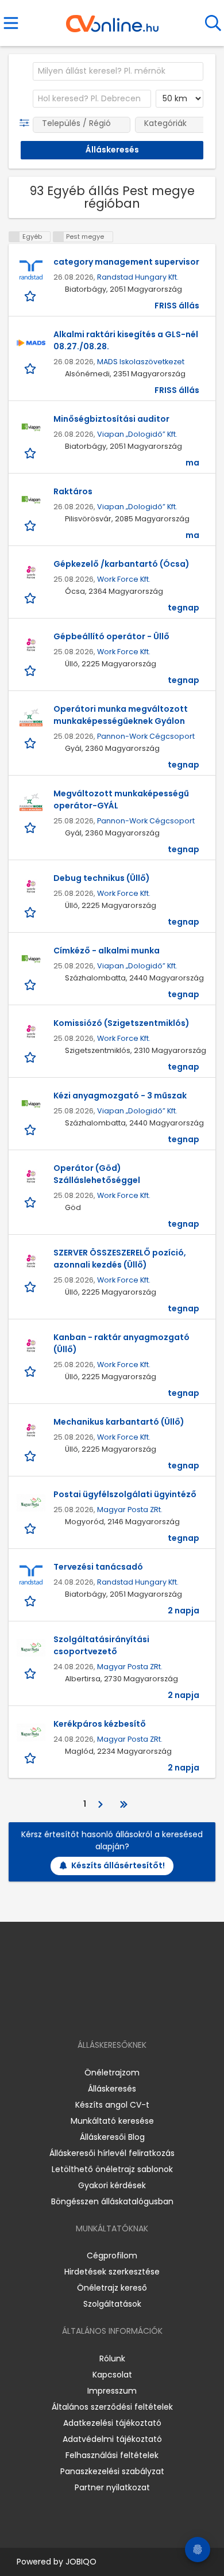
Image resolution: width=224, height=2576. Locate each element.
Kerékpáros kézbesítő (100, 1724)
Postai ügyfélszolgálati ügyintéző (125, 1494)
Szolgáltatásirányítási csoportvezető (101, 1645)
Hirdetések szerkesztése (112, 2272)
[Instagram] (105, 2012)
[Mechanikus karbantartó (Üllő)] (31, 1430)
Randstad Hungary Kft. (138, 277)
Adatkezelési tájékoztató (112, 2423)
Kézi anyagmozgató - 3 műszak (120, 1096)
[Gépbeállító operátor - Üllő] (31, 645)
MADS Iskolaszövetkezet (141, 362)
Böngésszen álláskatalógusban (112, 2201)
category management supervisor (126, 262)
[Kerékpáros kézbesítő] (31, 1732)
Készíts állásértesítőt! (118, 1865)
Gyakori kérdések (112, 2185)
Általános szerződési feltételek (112, 2407)
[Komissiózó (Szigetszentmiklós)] (31, 1032)
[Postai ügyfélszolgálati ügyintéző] (31, 1503)
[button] (27, 123)
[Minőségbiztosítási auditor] (31, 428)
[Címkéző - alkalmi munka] (31, 959)
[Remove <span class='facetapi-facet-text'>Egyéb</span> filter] (14, 237)
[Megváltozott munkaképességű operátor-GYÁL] (31, 802)
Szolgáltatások (112, 2304)
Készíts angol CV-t (112, 2105)
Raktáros (73, 491)
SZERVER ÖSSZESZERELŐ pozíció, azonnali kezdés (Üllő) (120, 1259)
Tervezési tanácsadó (98, 1567)
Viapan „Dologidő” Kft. (137, 434)
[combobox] (118, 71)
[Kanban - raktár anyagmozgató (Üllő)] (31, 1346)
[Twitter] (141, 2012)
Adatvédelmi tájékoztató (112, 2439)
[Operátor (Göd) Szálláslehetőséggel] (31, 1177)
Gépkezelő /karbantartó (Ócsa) (121, 564)
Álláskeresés (112, 2089)
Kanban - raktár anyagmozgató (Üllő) (121, 1343)
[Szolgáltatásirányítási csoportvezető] (31, 1648)
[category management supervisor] (31, 270)
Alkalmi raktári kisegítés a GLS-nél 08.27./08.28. (126, 340)
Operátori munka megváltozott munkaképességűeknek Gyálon (121, 715)
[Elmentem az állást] (31, 295)
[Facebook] (86, 2012)
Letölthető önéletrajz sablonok (112, 2169)
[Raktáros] (31, 500)
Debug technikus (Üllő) (102, 878)
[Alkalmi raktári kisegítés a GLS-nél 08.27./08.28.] (31, 343)
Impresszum (112, 2391)
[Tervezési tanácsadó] (31, 1575)
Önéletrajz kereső (112, 2288)
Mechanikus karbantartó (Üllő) (119, 1422)
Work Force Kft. (124, 579)
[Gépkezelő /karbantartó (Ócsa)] (31, 573)
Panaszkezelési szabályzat (112, 2471)
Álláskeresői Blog (112, 2137)
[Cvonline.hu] (112, 20)
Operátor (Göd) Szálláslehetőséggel (97, 1174)
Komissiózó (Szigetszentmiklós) (121, 1023)
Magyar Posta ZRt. (130, 1510)
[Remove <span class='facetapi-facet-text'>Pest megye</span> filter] (59, 237)
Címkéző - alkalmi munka (107, 951)
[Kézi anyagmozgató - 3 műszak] (31, 1104)
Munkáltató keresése (112, 2121)
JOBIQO (81, 2562)
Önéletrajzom (112, 2073)
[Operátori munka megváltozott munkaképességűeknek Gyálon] (31, 718)
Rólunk (112, 2359)
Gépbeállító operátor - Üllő (111, 636)
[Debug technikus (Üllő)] (31, 887)
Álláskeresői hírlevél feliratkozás (112, 2153)
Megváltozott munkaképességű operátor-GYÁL (121, 799)
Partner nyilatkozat (112, 2487)
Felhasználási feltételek (112, 2455)
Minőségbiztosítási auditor (111, 419)
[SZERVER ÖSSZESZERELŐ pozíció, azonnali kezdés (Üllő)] (31, 1261)
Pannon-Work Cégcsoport (146, 736)
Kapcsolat (112, 2375)
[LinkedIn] (124, 2012)
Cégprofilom (112, 2256)
